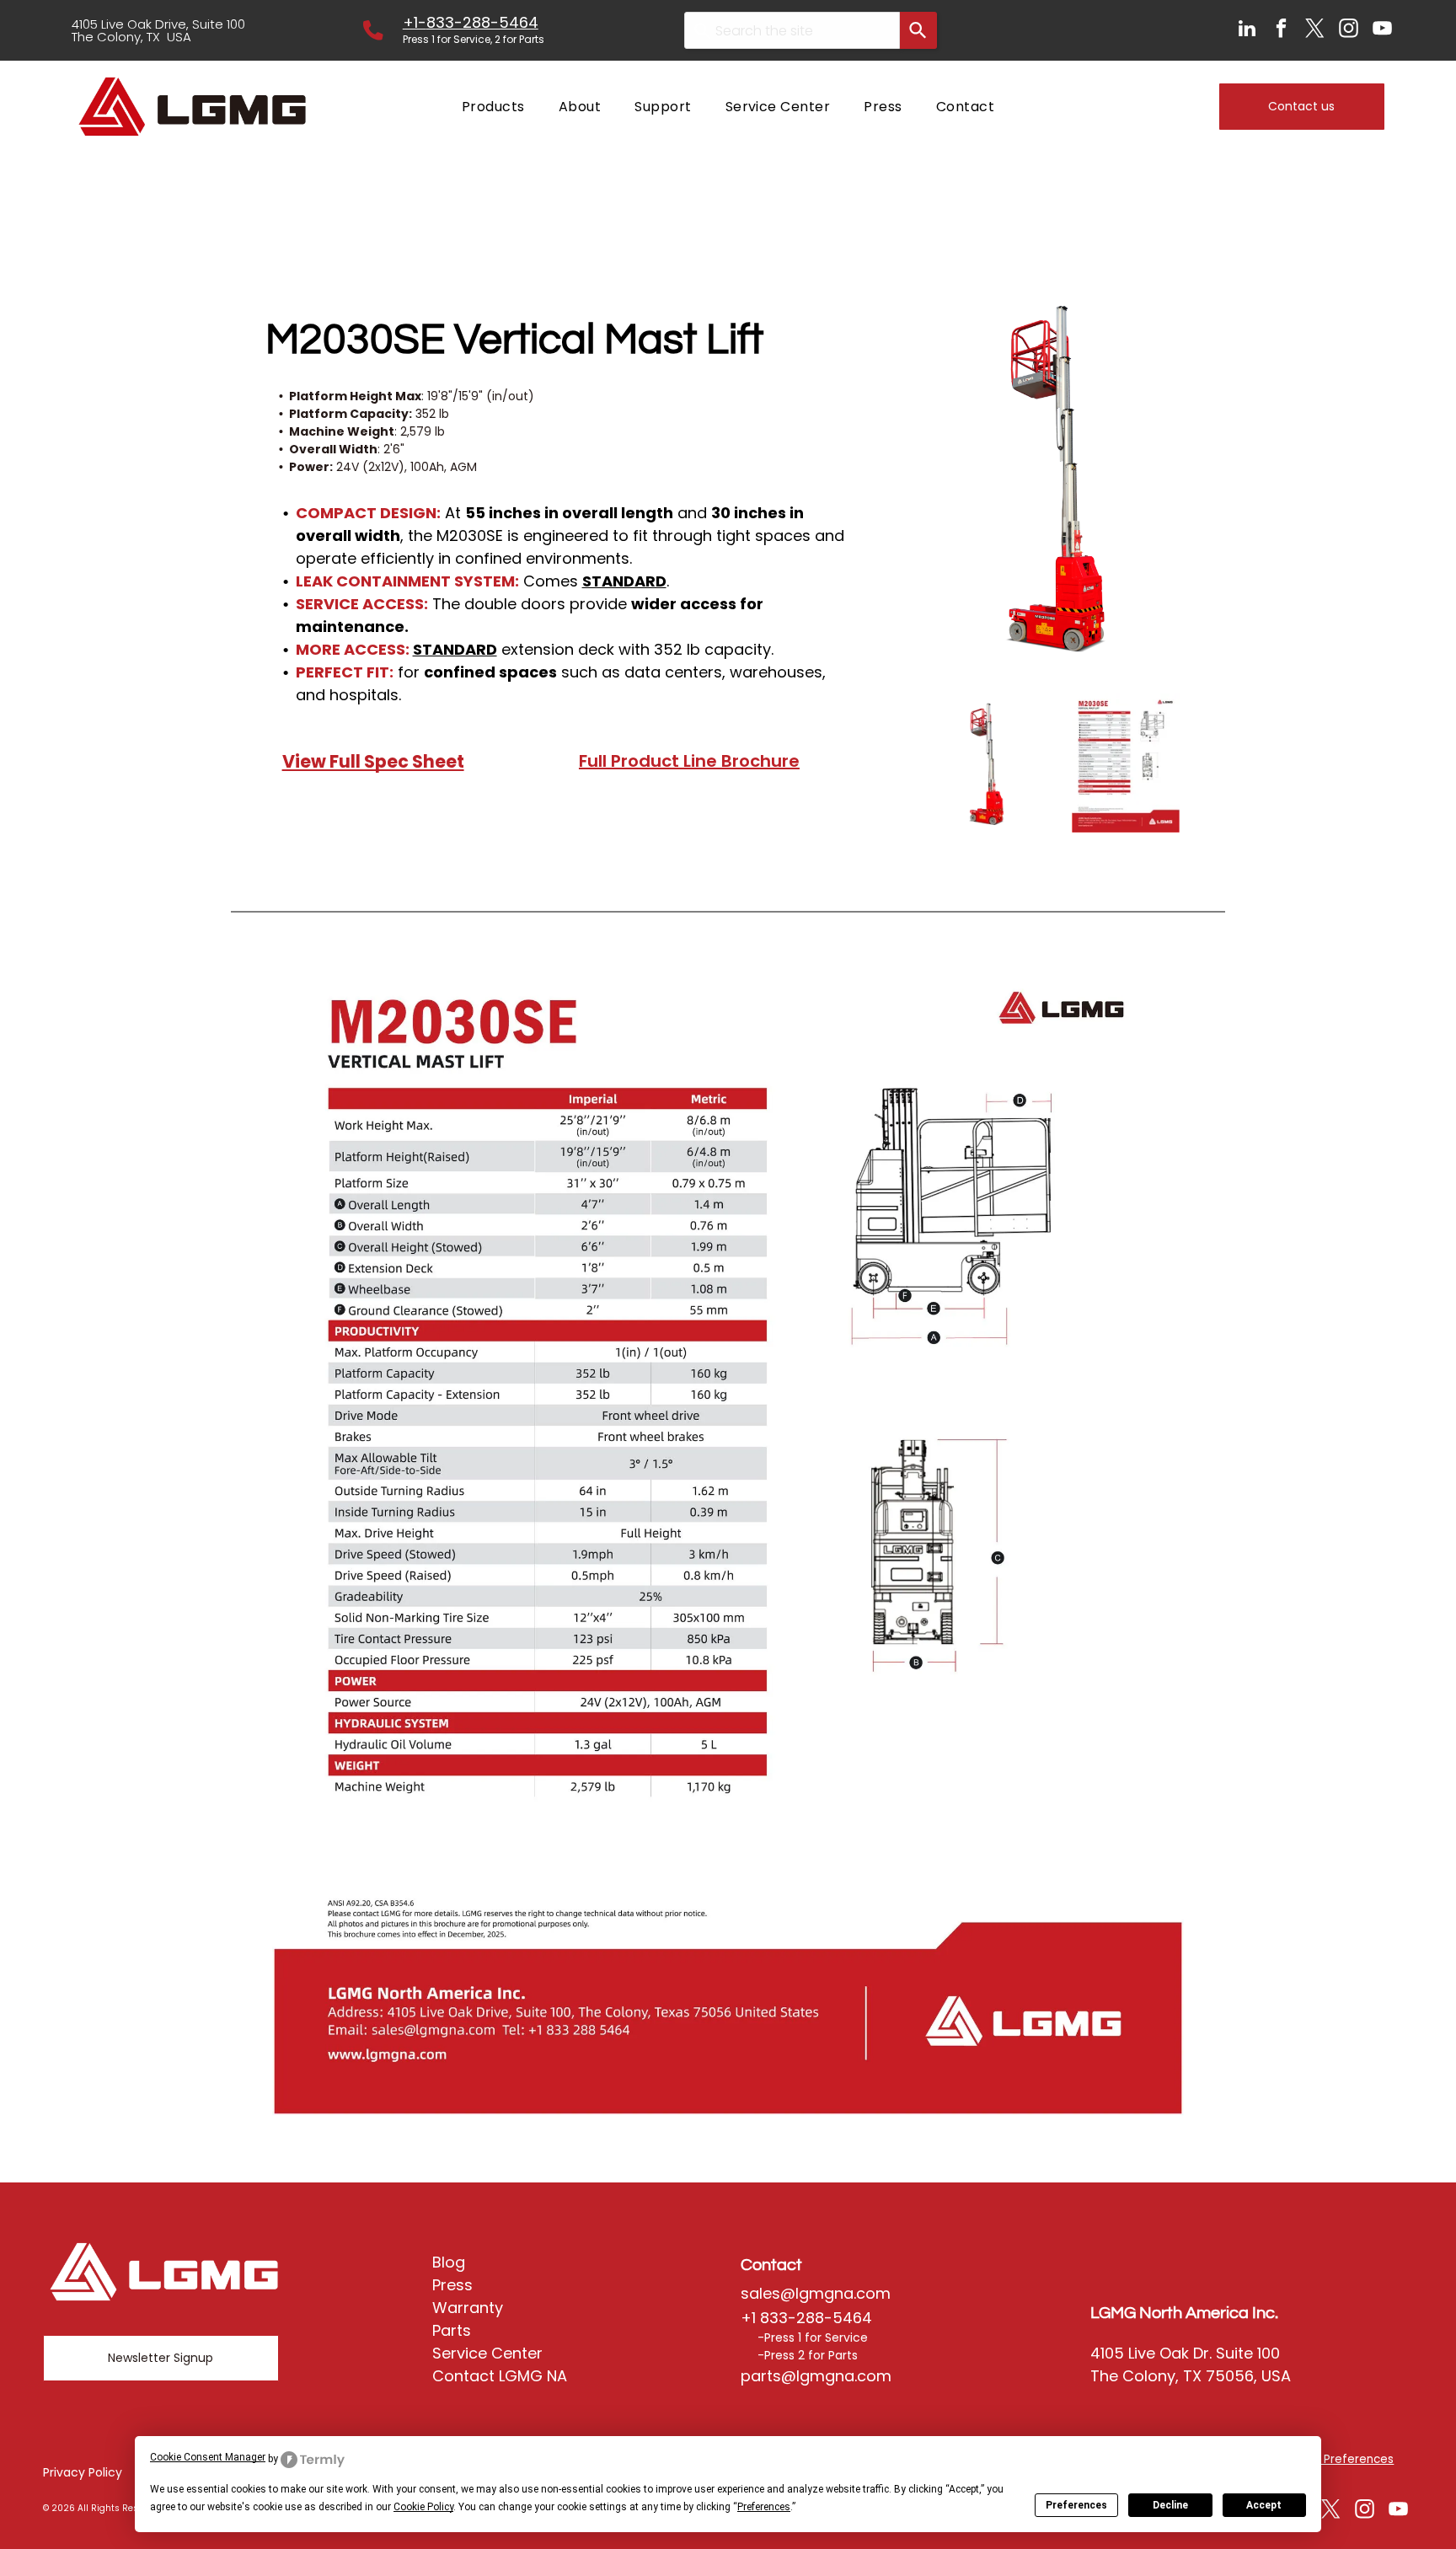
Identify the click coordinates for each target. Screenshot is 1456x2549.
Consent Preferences (1333, 2459)
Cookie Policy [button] (423, 2507)
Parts (452, 2330)
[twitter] (1315, 30)
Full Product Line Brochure (689, 761)
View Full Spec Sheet (373, 761)
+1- (415, 22)
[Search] (918, 30)
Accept (1264, 2505)
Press (452, 2285)
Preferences (1076, 2505)
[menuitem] (493, 107)
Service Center (487, 2353)
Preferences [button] (764, 2507)
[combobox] (792, 30)
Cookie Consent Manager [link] (208, 2457)
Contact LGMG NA (500, 2376)
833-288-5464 (482, 22)
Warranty (468, 2308)
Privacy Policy (83, 2472)
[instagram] (1349, 30)
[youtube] (1382, 30)
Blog (449, 2262)
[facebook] (1281, 30)
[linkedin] (1247, 30)
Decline (1170, 2505)
